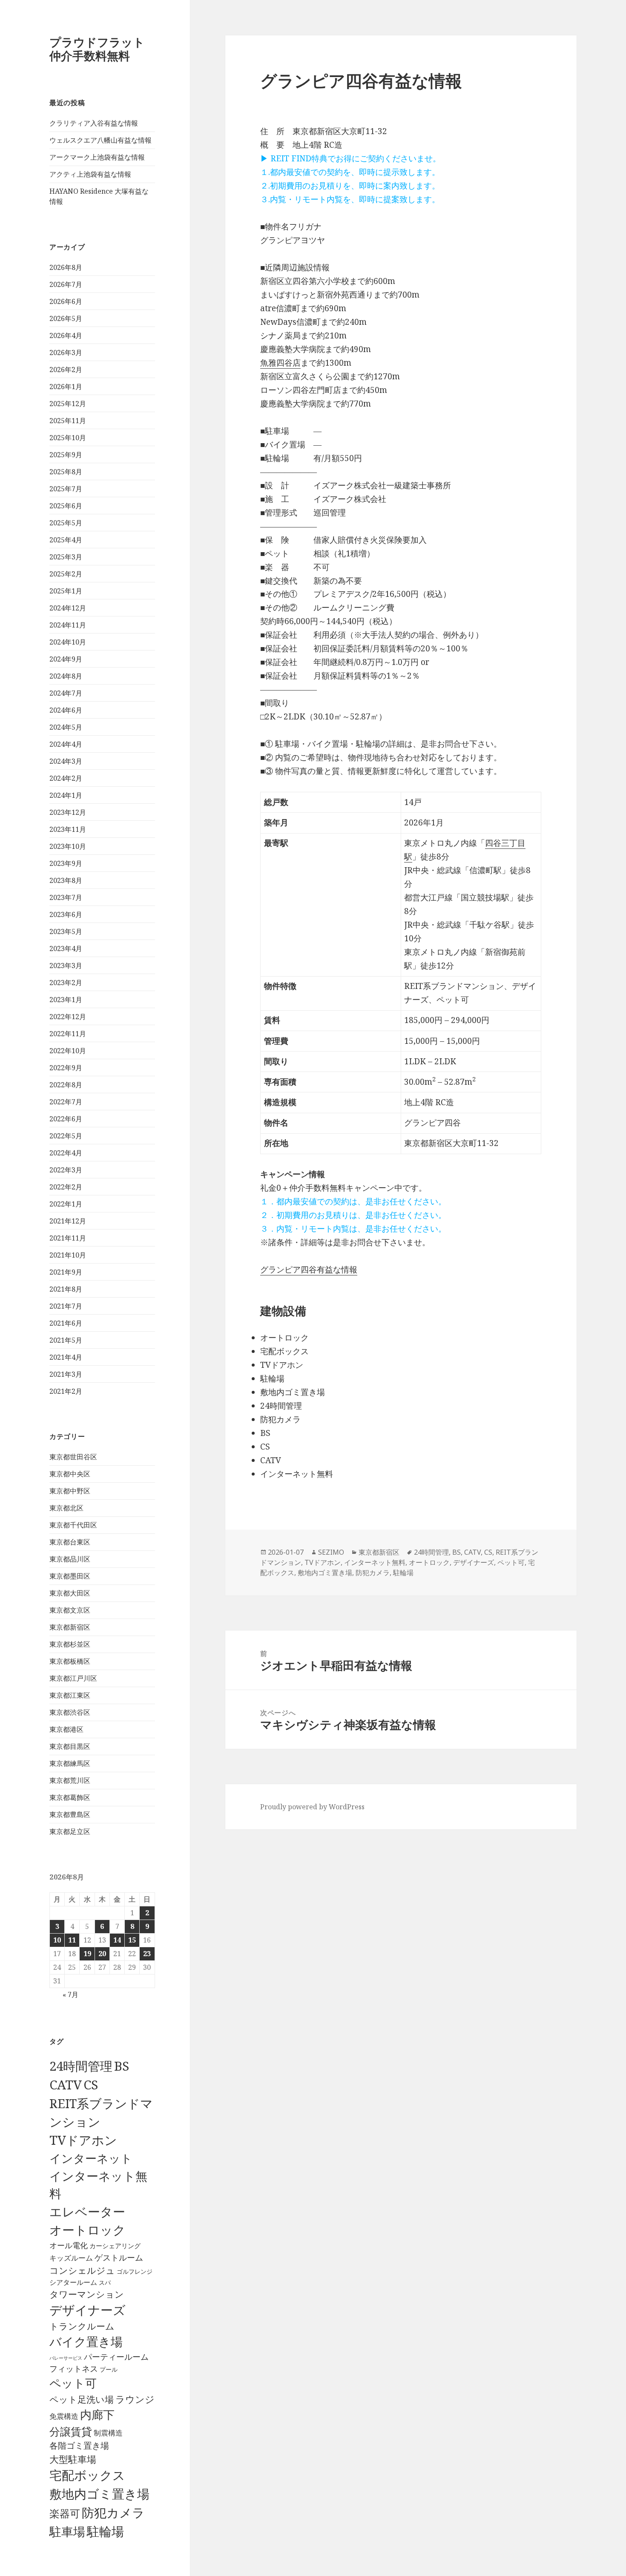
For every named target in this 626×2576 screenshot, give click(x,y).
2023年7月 (66, 897)
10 (57, 1940)
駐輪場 (105, 2531)
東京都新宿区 (70, 1627)
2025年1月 (66, 591)
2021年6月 (66, 1323)
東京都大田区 (70, 1593)
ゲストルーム (119, 2258)
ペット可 (73, 2383)
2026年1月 (66, 387)
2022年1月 (66, 1204)
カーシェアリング (115, 2246)
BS (122, 2066)
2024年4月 (66, 744)
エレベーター (87, 2212)
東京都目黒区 (70, 1746)
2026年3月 (66, 352)
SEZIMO (331, 1552)
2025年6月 (66, 506)
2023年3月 (66, 966)
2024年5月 (66, 727)
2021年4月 (66, 1357)
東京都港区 (66, 1729)
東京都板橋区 (70, 1661)
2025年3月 (66, 557)
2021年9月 (66, 1272)
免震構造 (64, 2416)
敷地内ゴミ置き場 (99, 2494)
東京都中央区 (70, 1474)
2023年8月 (66, 880)
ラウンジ (135, 2399)
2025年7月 (66, 489)
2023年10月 (68, 846)
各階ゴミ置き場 (79, 2446)
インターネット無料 (375, 1562)
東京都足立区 (70, 1831)
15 (132, 1940)
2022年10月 (68, 1051)
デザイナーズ (88, 2310)
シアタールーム (73, 2282)
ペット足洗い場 (82, 2399)
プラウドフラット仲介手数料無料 (97, 49)
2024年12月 (68, 608)
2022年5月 (66, 1136)
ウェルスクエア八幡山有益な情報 (101, 140)
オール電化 (69, 2245)
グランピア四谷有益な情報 (309, 1269)
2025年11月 (68, 421)
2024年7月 (66, 693)
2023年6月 (66, 914)
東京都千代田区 (73, 1525)
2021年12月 (68, 1221)
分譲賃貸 (71, 2431)
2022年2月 (66, 1187)
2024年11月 (68, 625)
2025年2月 (66, 574)
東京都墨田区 (70, 1576)
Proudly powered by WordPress (312, 1807)
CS (91, 2085)
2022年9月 (66, 1068)
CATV (66, 2085)
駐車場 (67, 2532)
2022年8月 (66, 1085)
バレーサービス (66, 2358)
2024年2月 (66, 778)
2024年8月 (66, 676)
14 (117, 1940)
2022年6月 (66, 1119)
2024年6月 (66, 710)
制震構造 (108, 2433)
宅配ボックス (87, 2475)
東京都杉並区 (70, 1644)
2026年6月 (66, 301)
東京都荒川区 (70, 1780)
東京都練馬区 (70, 1763)
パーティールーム (116, 2357)
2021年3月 (66, 1374)
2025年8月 (66, 472)
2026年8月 (66, 267)
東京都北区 (66, 1508)
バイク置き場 (86, 2341)
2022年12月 (68, 1017)
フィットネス (74, 2368)
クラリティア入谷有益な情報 (94, 123)
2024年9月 (66, 659)
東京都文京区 (70, 1610)
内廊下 (97, 2415)
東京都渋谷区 (70, 1712)
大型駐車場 (73, 2459)
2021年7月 (66, 1306)
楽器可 (65, 2513)
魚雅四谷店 (280, 363)
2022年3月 (66, 1170)
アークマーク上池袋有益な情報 (97, 157)
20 (102, 1954)
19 (87, 1954)
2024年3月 (66, 761)
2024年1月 (66, 795)
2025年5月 (66, 523)
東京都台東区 (70, 1542)
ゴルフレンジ (135, 2271)
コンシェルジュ (82, 2270)
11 (72, 1940)
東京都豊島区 (70, 1814)
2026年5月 (66, 318)
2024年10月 (68, 642)
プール (109, 2369)
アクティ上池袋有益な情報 (90, 174)
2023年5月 (66, 931)
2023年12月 (68, 812)
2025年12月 (68, 404)
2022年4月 (66, 1153)
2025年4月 (66, 540)
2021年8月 (66, 1289)
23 (147, 1954)
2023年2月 (66, 983)
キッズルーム (71, 2258)
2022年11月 (68, 1034)
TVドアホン (83, 2140)
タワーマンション (87, 2294)
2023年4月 (66, 948)
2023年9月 (66, 863)
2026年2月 (66, 370)
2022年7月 (66, 1102)
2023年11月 (68, 829)
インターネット (91, 2158)
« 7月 (70, 1994)
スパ (105, 2282)
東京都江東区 (70, 1695)
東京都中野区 (70, 1491)
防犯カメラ (113, 2513)
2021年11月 (68, 1238)
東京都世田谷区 (73, 1457)
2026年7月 (66, 284)
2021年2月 (66, 1391)
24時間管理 (81, 2066)
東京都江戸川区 (73, 1678)
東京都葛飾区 (70, 1797)
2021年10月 (68, 1255)
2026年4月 (66, 335)
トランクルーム (82, 2326)
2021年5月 (66, 1340)
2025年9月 (66, 455)
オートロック (88, 2230)
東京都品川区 (70, 1559)
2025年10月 (68, 438)
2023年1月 (66, 1000)
